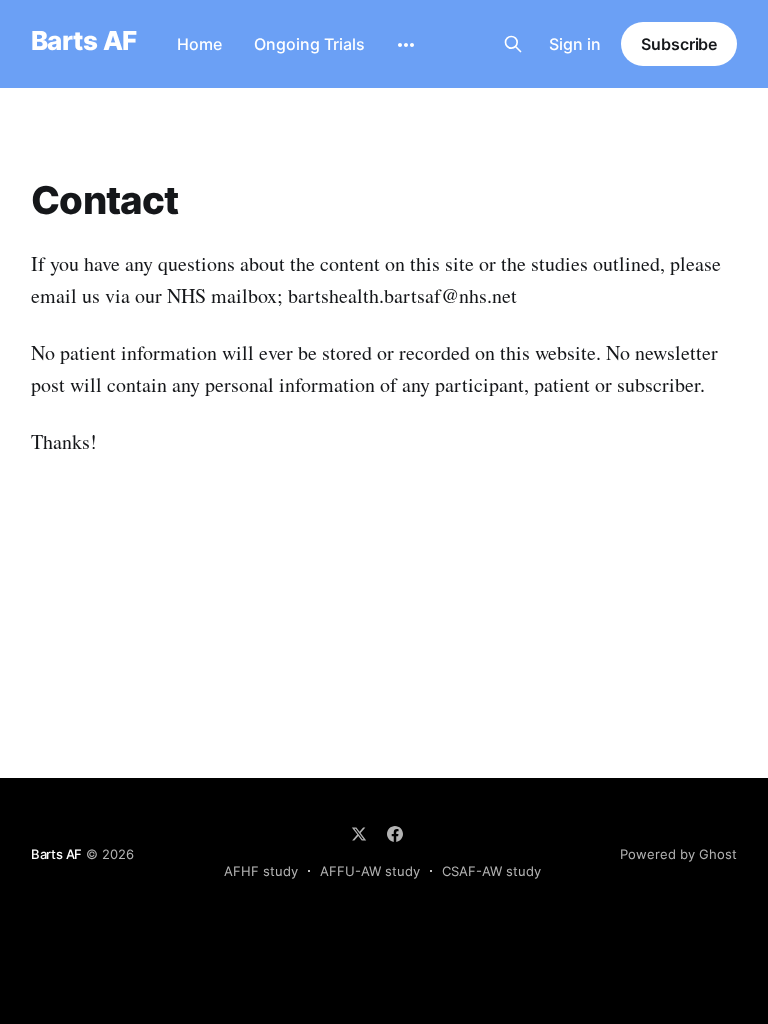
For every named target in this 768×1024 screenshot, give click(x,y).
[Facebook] (395, 834)
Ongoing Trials (309, 44)
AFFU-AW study (370, 871)
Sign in (575, 44)
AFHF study (261, 871)
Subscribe (679, 44)
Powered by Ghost (678, 854)
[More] (406, 45)
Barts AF (84, 41)
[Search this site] (513, 44)
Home (199, 44)
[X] (359, 834)
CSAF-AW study (491, 871)
